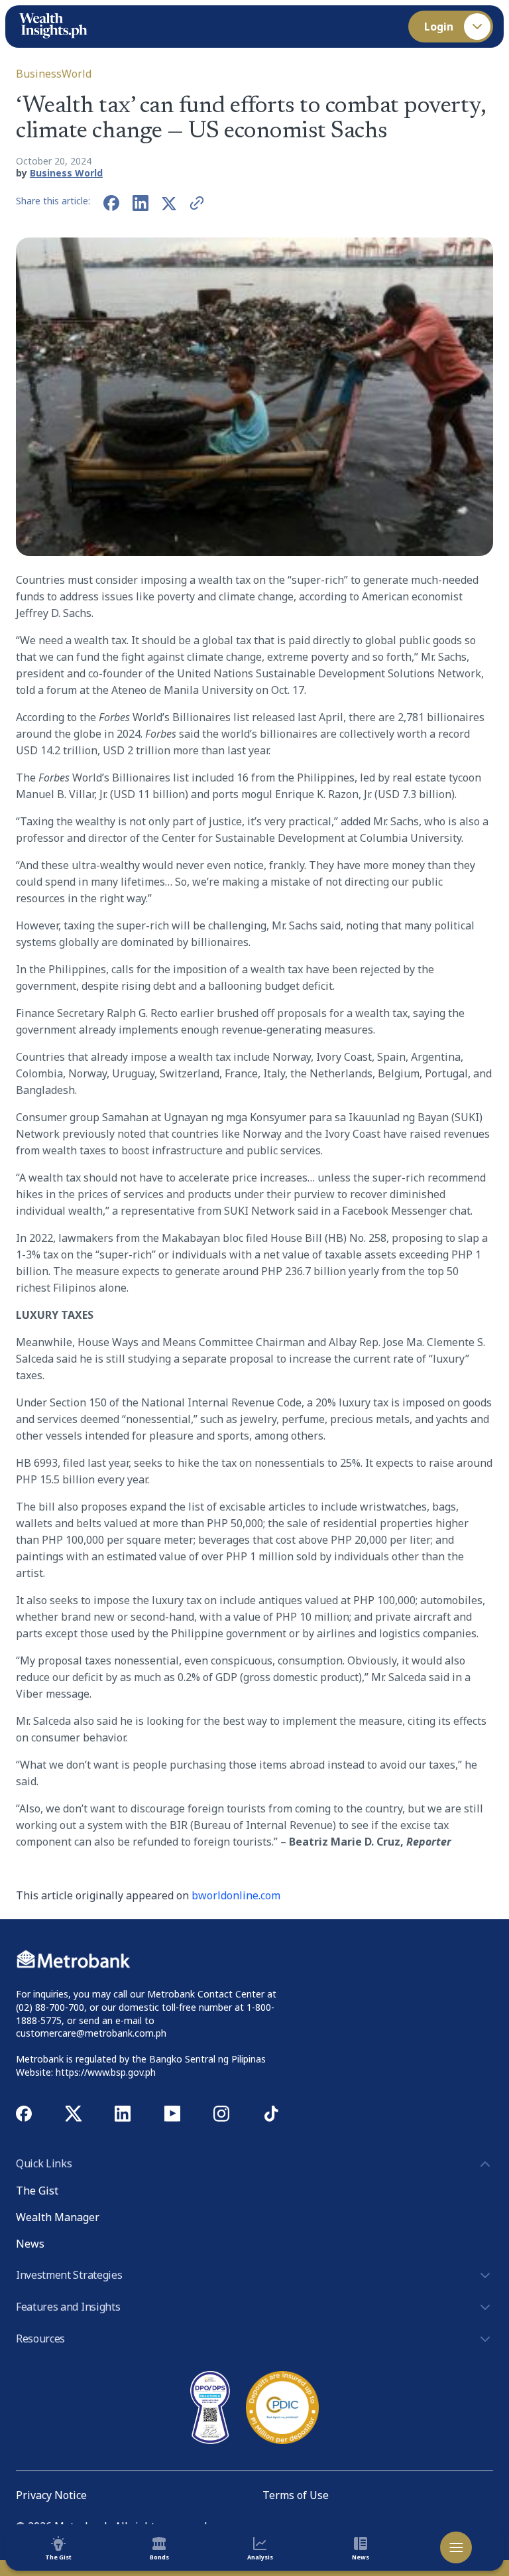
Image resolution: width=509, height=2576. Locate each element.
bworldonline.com (236, 1895)
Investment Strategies (69, 2275)
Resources (40, 2339)
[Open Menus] (456, 2547)
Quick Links (44, 2163)
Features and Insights (68, 2307)
